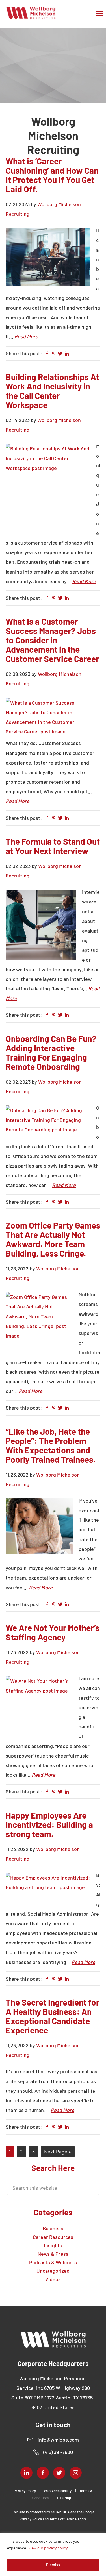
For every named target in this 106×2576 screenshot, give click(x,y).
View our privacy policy (48, 2548)
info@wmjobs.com (58, 2440)
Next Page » (58, 2153)
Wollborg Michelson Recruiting (31, 13)
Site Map (64, 2498)
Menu (100, 14)
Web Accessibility (58, 2491)
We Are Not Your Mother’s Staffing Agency (53, 1632)
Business (53, 2228)
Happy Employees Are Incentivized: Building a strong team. (49, 1824)
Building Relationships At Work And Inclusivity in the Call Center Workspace (52, 391)
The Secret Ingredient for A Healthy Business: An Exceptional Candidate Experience (52, 2016)
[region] (53, 2554)
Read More (26, 336)
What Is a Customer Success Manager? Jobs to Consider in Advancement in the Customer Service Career (52, 640)
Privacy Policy (25, 2491)
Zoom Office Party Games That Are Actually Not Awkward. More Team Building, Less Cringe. (53, 1239)
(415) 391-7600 (58, 2452)
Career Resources (53, 2237)
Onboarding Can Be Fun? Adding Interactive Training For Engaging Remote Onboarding (51, 1052)
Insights (53, 2245)
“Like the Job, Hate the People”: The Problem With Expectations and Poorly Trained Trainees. (51, 1445)
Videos (53, 2279)
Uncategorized (53, 2271)
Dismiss (53, 2565)
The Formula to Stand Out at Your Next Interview (53, 846)
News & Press (53, 2254)
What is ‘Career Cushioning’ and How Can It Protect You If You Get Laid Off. (52, 175)
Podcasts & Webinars (53, 2262)
